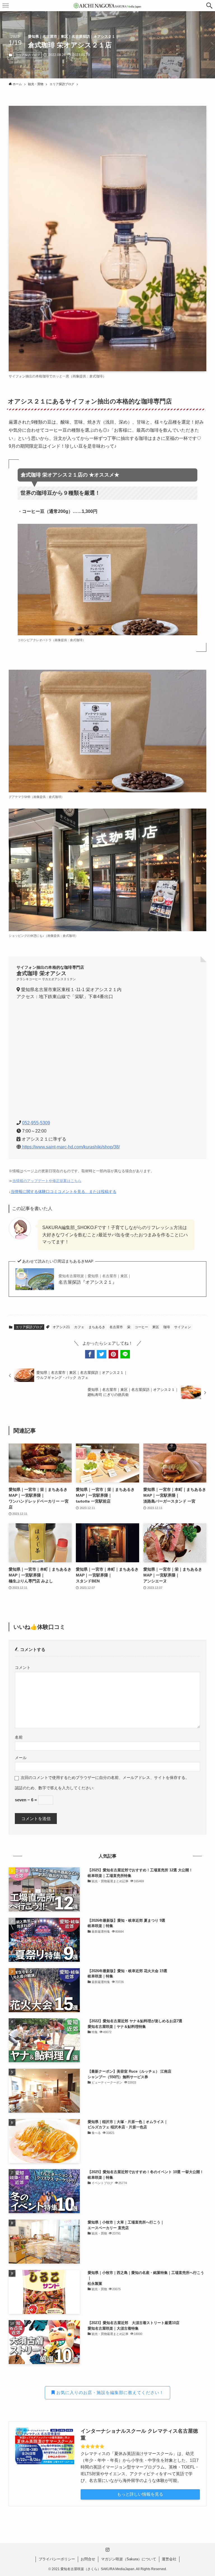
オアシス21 (61, 1327)
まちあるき (97, 1327)
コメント (23, 1668)
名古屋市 (116, 1327)
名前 (19, 1737)
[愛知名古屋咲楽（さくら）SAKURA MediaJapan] (107, 6)
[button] (209, 6)
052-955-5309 (36, 1123)
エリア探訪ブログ (28, 55)
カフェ (79, 1327)
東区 (156, 1327)
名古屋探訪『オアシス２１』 (95, 1279)
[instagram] (107, 2550)
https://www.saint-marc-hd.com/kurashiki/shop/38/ (70, 1147)
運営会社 (169, 2559)
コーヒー (141, 1327)
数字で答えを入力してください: (66, 1788)
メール (21, 1758)
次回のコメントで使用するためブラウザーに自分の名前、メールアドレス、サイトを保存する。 (105, 1778)
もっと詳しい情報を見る (140, 2494)
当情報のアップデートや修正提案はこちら (47, 1181)
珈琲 (167, 1327)
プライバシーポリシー (57, 2559)
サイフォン (183, 1327)
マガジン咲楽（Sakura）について (129, 2559)
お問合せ (88, 2559)
